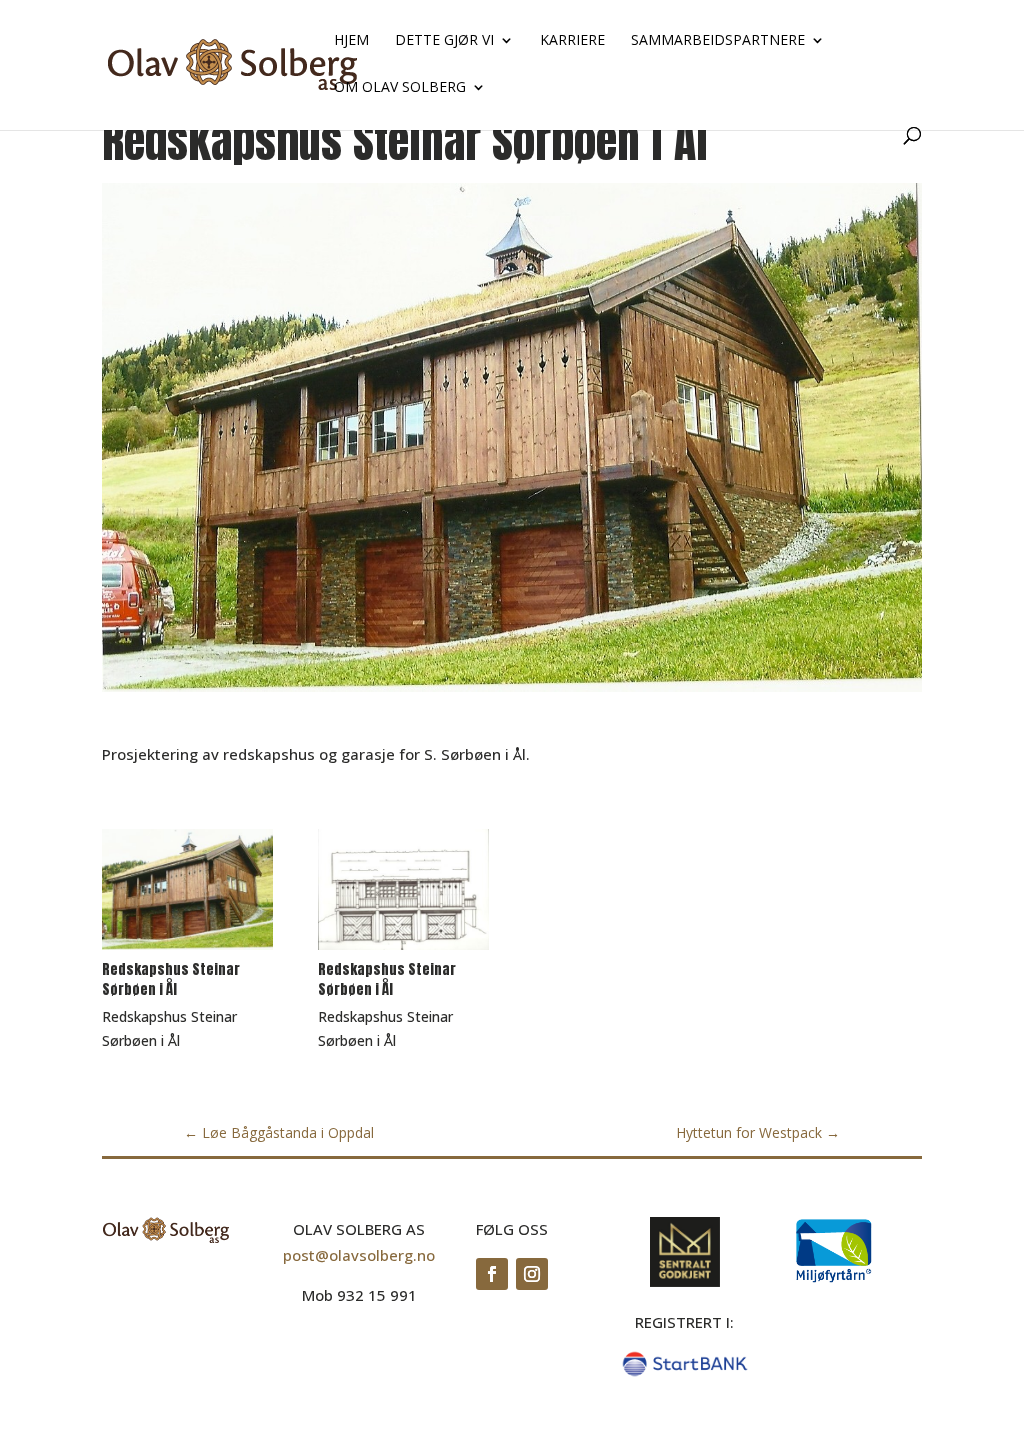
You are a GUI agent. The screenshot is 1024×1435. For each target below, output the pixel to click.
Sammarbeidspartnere (718, 41)
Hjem (351, 41)
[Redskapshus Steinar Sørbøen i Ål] (187, 950)
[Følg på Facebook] (492, 1274)
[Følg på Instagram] (532, 1274)
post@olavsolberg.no (359, 1255)
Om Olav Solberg (400, 88)
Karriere (572, 41)
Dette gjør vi (444, 41)
